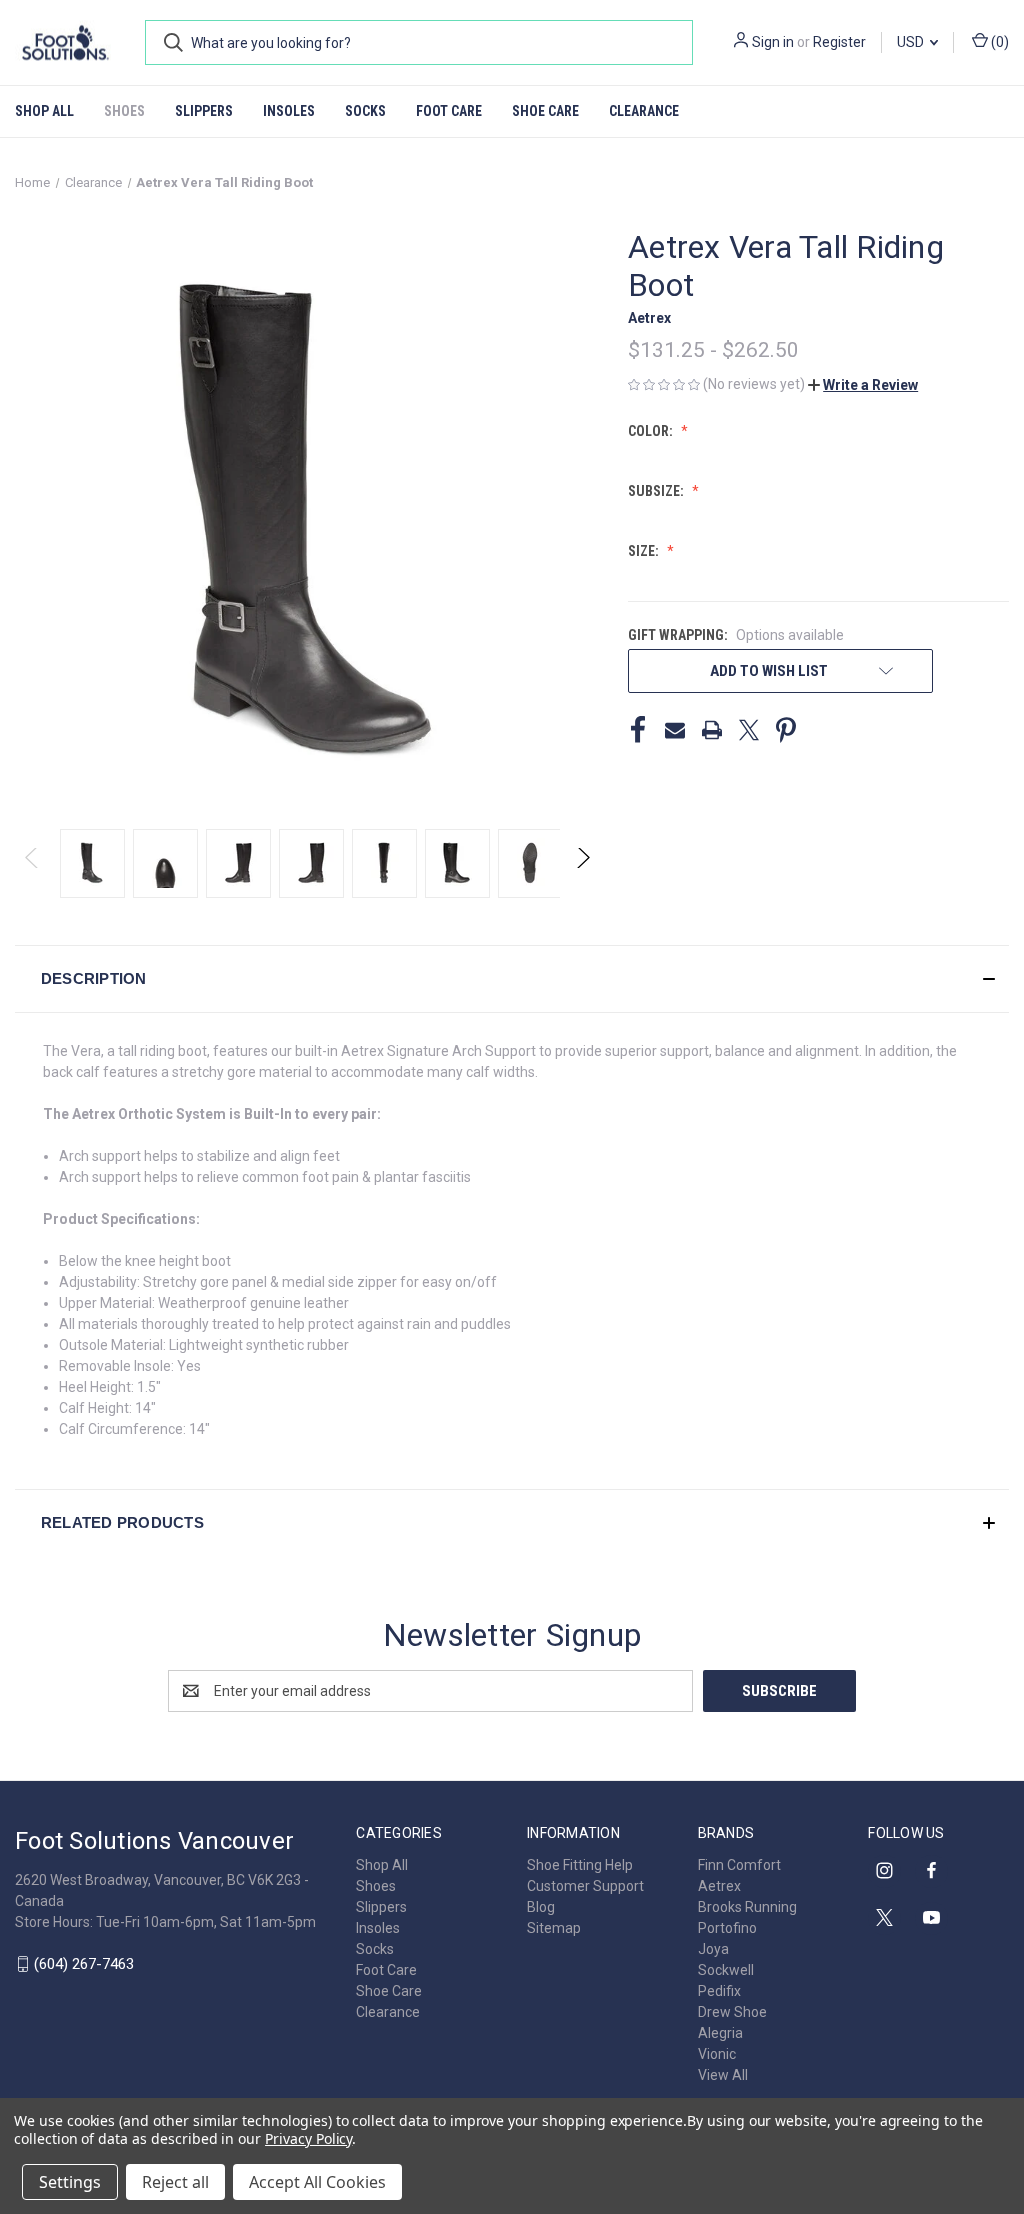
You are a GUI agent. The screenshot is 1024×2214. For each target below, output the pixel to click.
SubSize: (657, 491)
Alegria (720, 2033)
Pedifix (719, 1991)
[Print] (712, 730)
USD (912, 42)
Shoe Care (545, 111)
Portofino (727, 1928)
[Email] (675, 730)
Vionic (717, 2054)
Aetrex (719, 1886)
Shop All (44, 111)
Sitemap (554, 1928)
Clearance (644, 111)
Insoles (289, 111)
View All (723, 2075)
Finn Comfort (739, 1865)
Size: (645, 551)
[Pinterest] (786, 730)
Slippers (204, 111)
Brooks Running (747, 1907)
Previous (32, 863)
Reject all (175, 2182)
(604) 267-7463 (84, 1964)
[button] (863, 385)
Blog (541, 1907)
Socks (365, 111)
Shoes (124, 111)
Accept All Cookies (317, 2182)
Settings (70, 2182)
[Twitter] (749, 730)
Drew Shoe (732, 2012)
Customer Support (585, 1886)
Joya (713, 1949)
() (998, 42)
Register (839, 42)
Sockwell (726, 1970)
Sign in (773, 42)
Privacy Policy (308, 2138)
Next (582, 863)
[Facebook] (638, 730)
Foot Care (449, 111)
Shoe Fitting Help (580, 1865)
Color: (652, 431)
